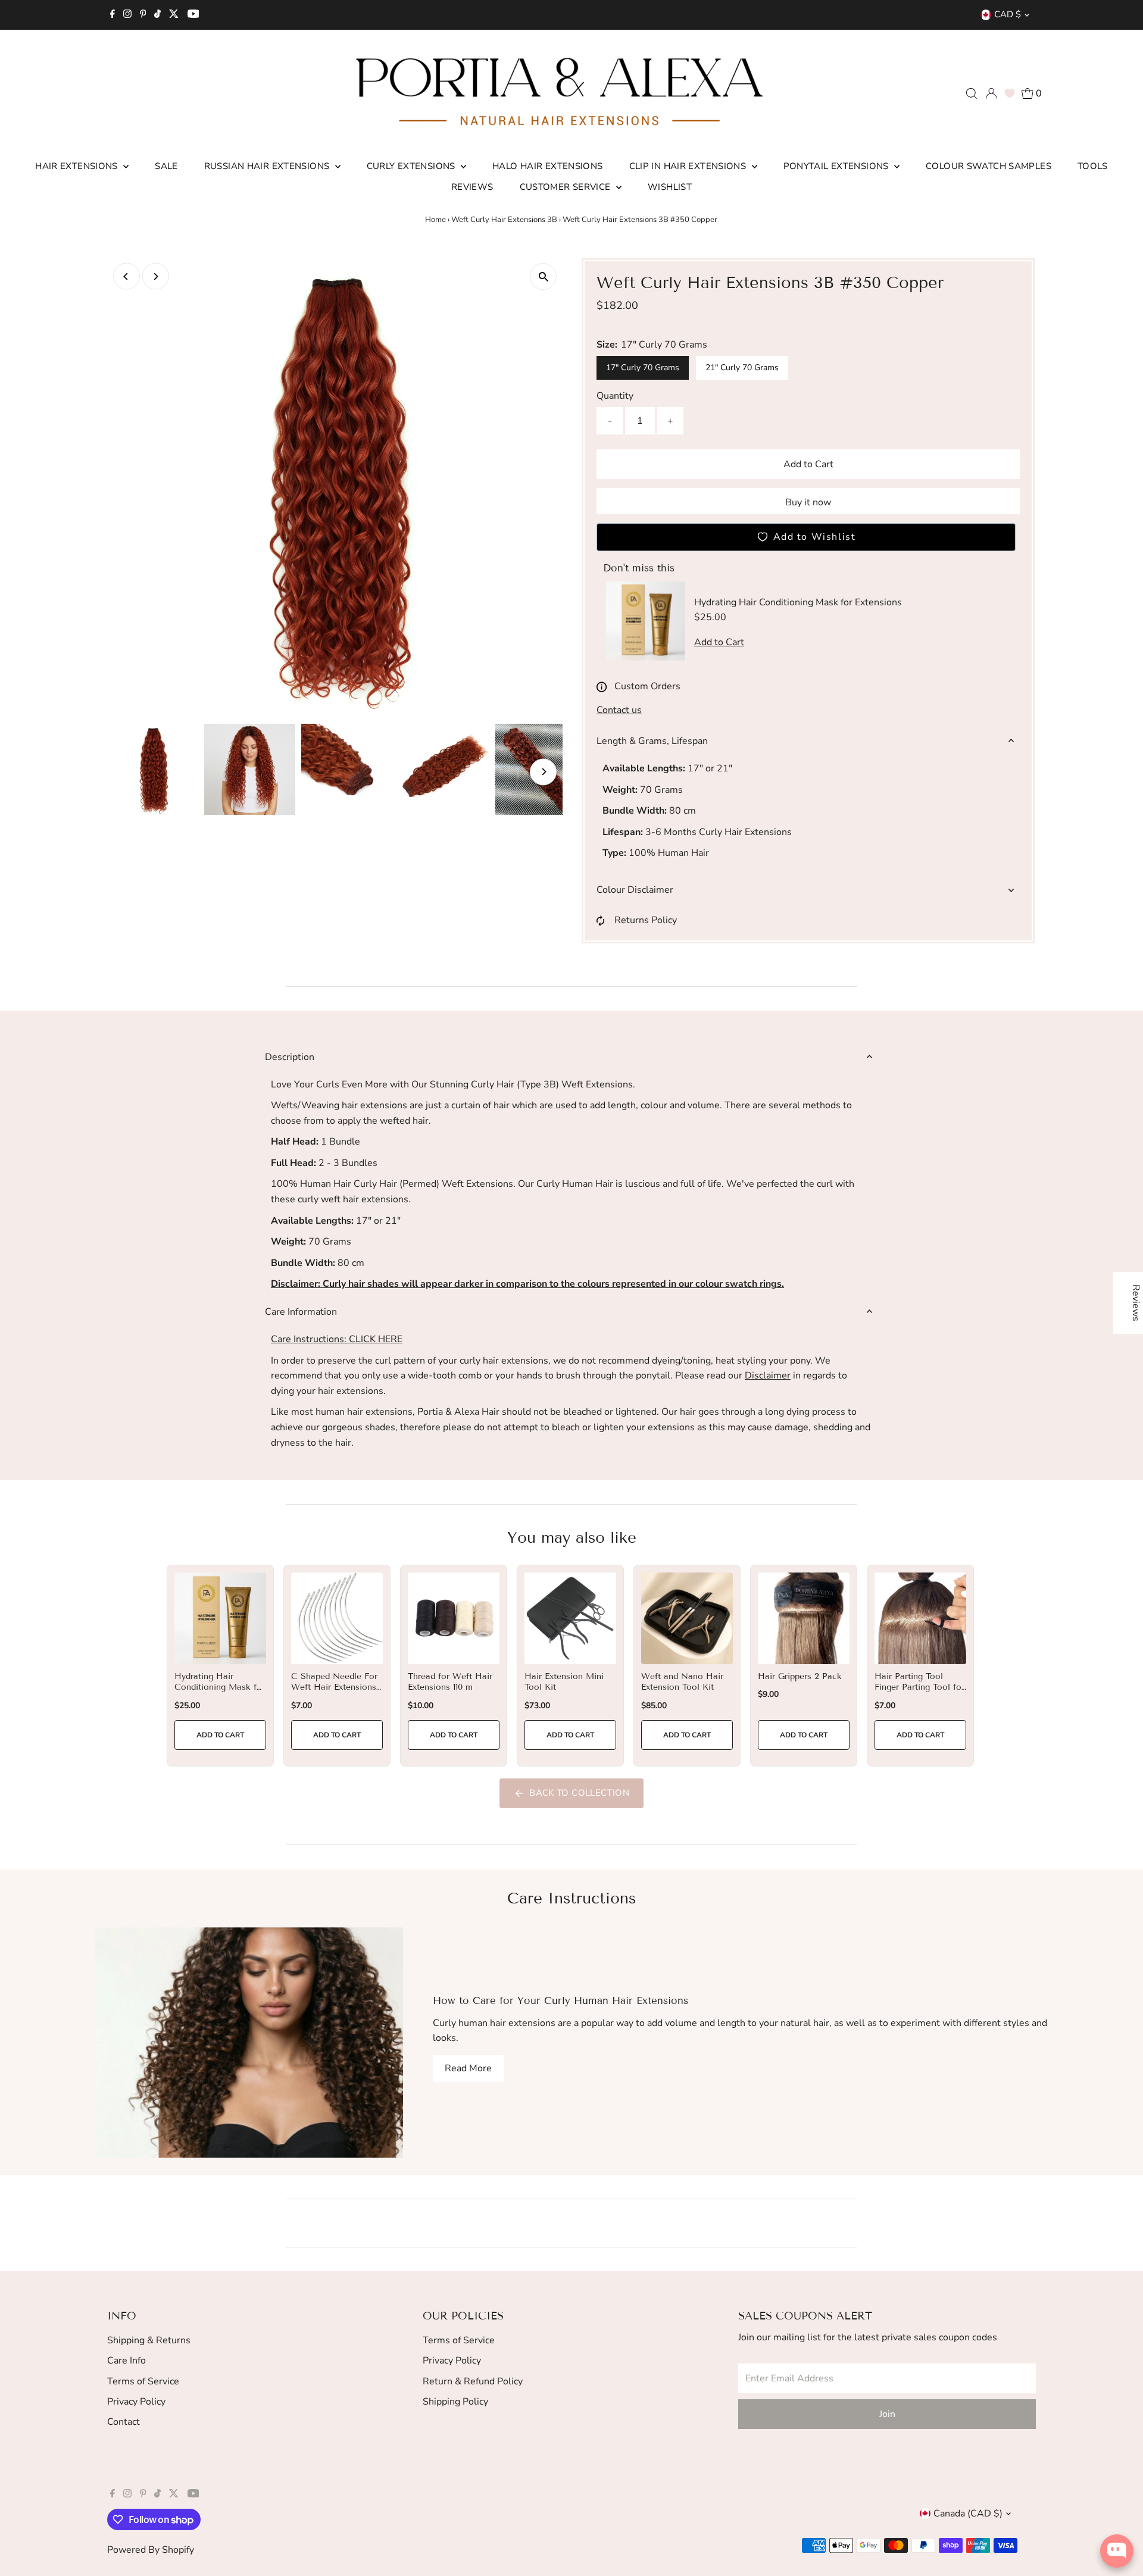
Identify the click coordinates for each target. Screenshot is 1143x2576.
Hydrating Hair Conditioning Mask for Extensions (220, 1687)
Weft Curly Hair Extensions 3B (504, 220)
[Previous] (127, 276)
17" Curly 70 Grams (643, 368)
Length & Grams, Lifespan (652, 741)
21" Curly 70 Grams (742, 368)
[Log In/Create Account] (991, 93)
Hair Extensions (78, 166)
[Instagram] (127, 15)
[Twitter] (174, 15)
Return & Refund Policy (473, 2381)
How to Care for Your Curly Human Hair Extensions (560, 2001)
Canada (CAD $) (968, 2514)
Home (435, 220)
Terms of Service (143, 2381)
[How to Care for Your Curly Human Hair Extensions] (249, 2042)
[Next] (156, 276)
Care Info (127, 2361)
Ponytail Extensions (838, 166)
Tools (1093, 166)
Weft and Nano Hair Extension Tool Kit (682, 1682)
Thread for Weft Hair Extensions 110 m (450, 1682)
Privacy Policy (136, 2402)
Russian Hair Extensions (268, 166)
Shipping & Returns (149, 2340)
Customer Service (566, 187)
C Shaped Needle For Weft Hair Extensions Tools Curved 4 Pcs (334, 1687)
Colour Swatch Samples (989, 166)
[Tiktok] (157, 15)
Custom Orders (647, 686)
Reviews (472, 187)
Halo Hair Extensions (548, 166)
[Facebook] (113, 15)
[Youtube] (193, 15)
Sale (166, 166)
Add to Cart (808, 464)
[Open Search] (972, 93)
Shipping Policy (455, 2402)
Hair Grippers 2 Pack (800, 1676)
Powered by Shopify (151, 2550)
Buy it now (808, 502)
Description (290, 1057)
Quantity (615, 396)
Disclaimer (768, 1375)
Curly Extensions (412, 166)
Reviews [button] (1136, 1303)
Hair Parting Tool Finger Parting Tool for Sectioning (919, 1687)
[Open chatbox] (1117, 2551)
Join (887, 2414)
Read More (468, 2068)
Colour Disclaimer (635, 890)
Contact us (619, 710)
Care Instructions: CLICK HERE (337, 1339)
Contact (124, 2422)
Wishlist (670, 187)
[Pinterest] (143, 15)
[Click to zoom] (543, 276)
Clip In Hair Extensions (689, 166)
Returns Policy (646, 920)
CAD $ (1008, 14)
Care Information (301, 1312)
